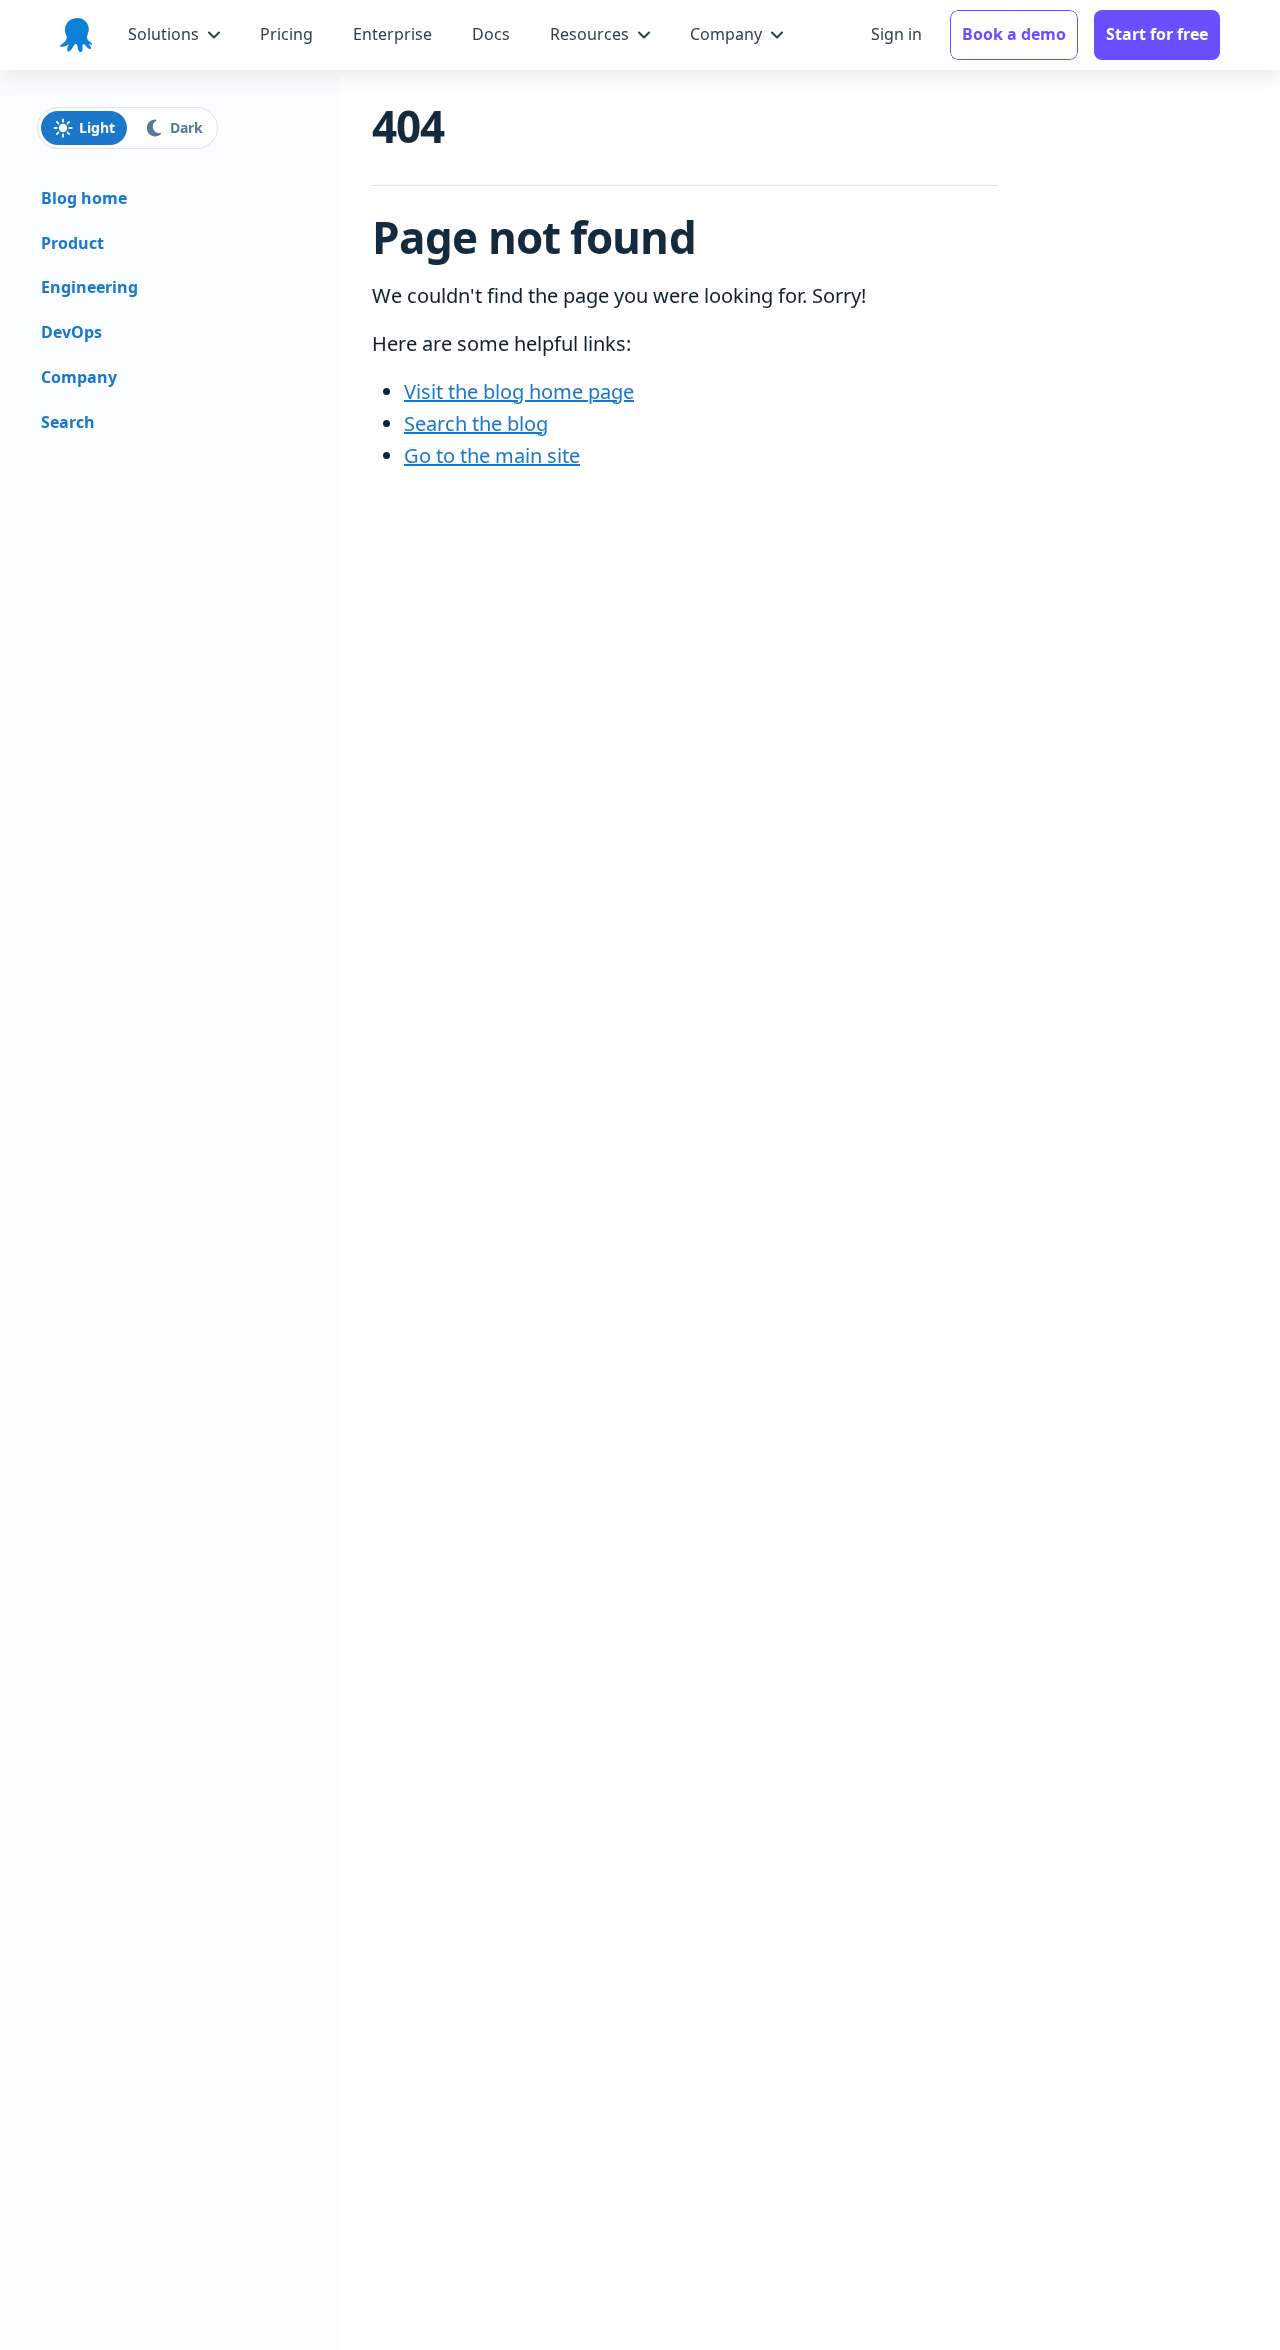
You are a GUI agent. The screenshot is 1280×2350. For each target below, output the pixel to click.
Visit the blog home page (519, 391)
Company (79, 377)
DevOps (71, 332)
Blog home (84, 198)
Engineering (89, 287)
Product (72, 243)
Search (68, 422)
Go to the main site (492, 455)
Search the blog (476, 423)
